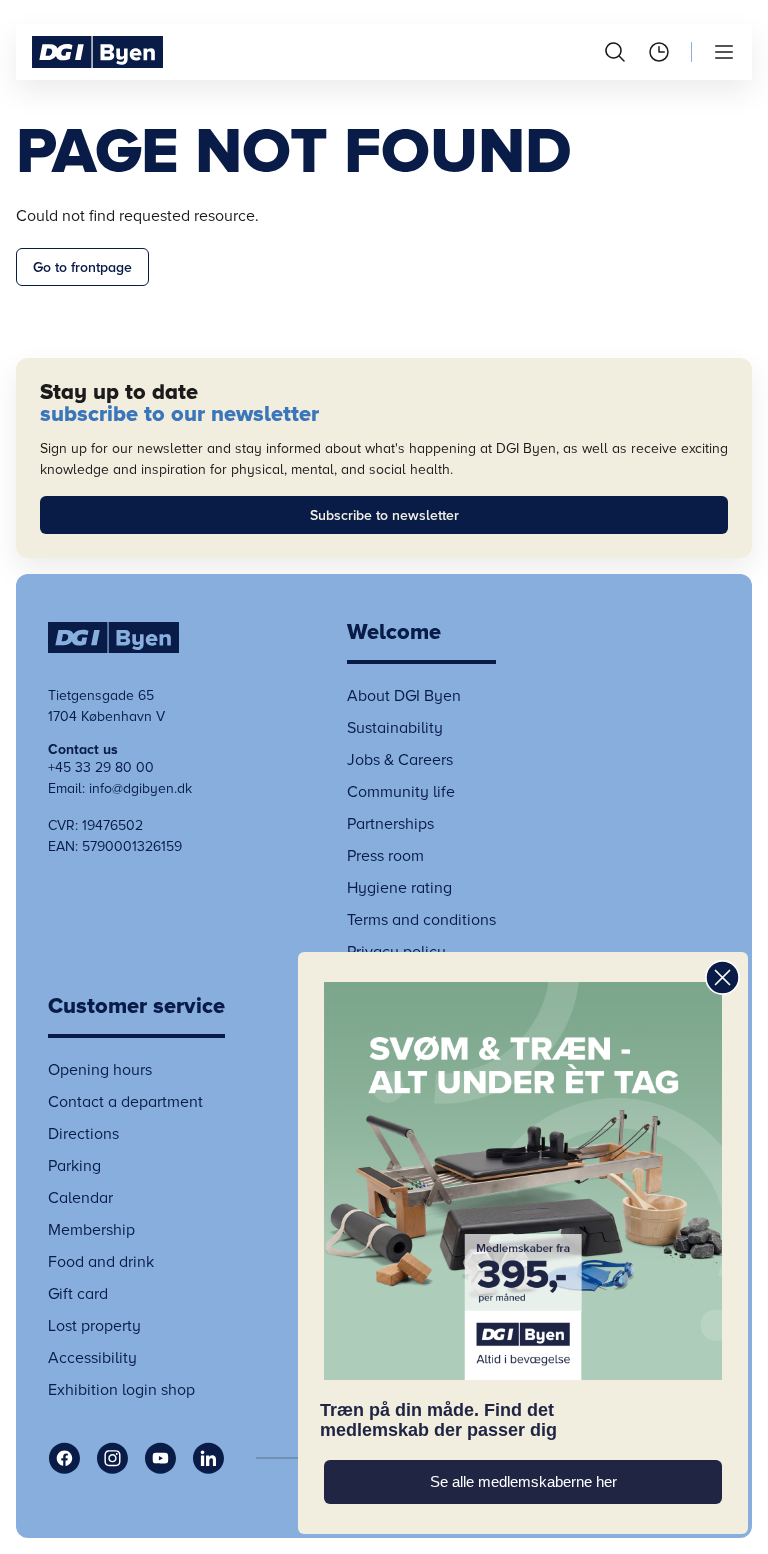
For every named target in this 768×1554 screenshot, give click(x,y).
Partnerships (390, 824)
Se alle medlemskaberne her (523, 1482)
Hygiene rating (399, 888)
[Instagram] (112, 1458)
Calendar (80, 1198)
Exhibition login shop (121, 1390)
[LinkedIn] (208, 1458)
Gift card (78, 1294)
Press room (385, 856)
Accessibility (92, 1358)
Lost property (94, 1326)
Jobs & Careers (400, 760)
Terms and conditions (421, 920)
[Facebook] (64, 1458)
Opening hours (100, 1070)
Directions (83, 1134)
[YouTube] (160, 1458)
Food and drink (101, 1262)
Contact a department (125, 1102)
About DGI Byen (404, 696)
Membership (91, 1230)
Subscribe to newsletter (384, 515)
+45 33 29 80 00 (101, 767)
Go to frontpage (82, 267)
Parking (74, 1166)
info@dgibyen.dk (140, 788)
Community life (401, 792)
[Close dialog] (722, 977)
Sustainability (395, 728)
